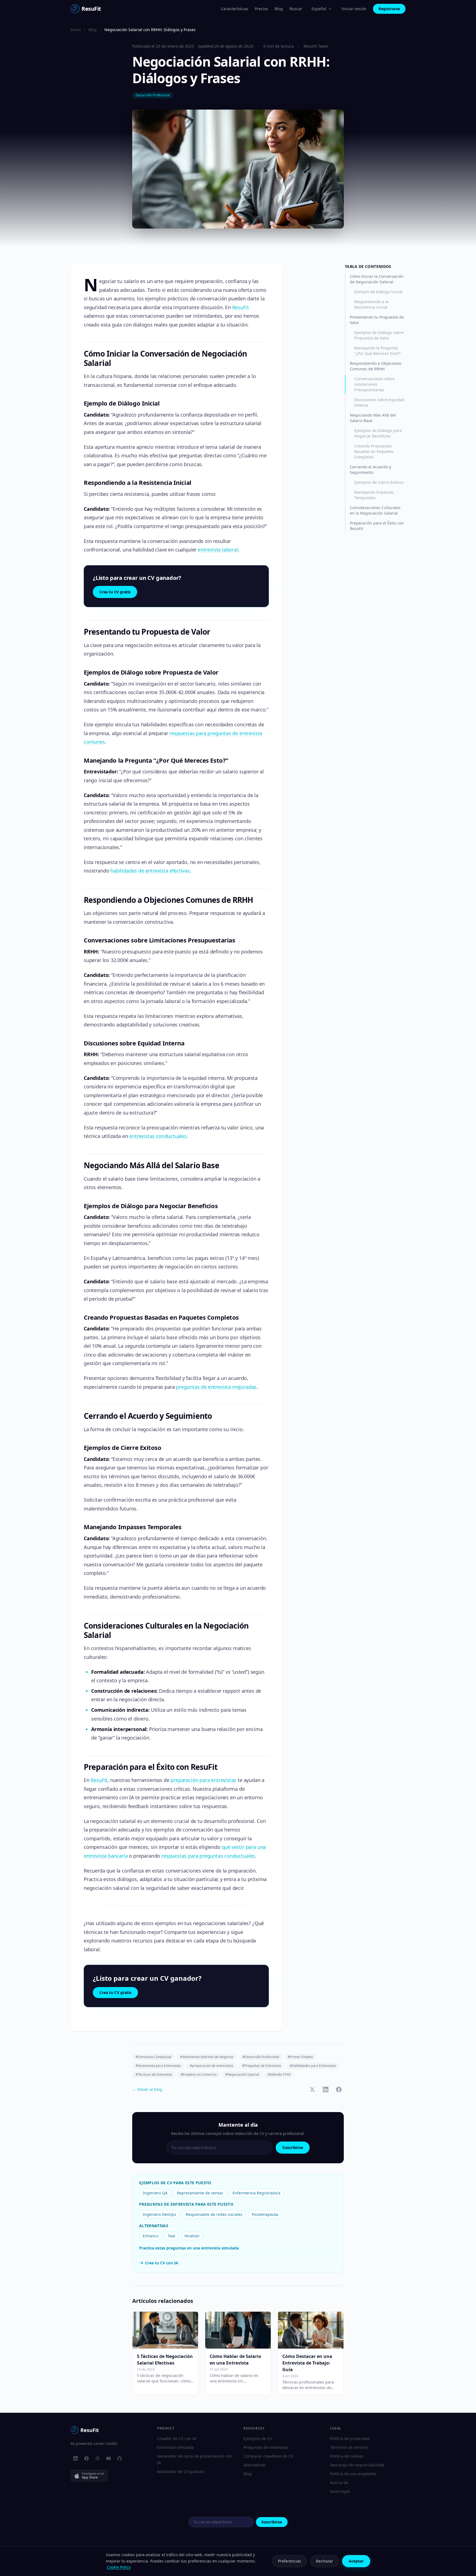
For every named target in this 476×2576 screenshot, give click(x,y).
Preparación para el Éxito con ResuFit (377, 526)
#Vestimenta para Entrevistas (158, 2066)
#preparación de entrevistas (212, 2066)
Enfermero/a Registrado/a (256, 2193)
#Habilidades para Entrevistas (313, 2066)
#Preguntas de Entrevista (262, 2066)
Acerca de (339, 2483)
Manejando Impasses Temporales (374, 495)
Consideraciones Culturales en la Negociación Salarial (375, 510)
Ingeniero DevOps (159, 2214)
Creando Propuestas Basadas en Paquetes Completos (374, 451)
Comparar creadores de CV (268, 2456)
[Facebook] (86, 2458)
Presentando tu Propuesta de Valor (377, 320)
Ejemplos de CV (258, 2438)
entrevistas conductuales (158, 1136)
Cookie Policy (119, 2567)
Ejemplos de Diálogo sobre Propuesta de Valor (379, 335)
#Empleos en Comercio (199, 2074)
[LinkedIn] (75, 2458)
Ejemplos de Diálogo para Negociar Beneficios (378, 433)
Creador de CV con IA (177, 2438)
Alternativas (255, 2465)
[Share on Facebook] (339, 2089)
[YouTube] (109, 2458)
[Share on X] (312, 2089)
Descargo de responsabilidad (357, 2465)
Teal (171, 2236)
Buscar (296, 9)
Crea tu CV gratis (115, 592)
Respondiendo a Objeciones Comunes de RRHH (376, 366)
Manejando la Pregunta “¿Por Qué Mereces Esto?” (378, 351)
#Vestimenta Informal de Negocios (207, 2057)
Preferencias (290, 2561)
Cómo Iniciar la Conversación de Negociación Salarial (377, 279)
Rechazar (324, 2561)
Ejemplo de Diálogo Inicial (378, 292)
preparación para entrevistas (203, 1780)
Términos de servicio (349, 2447)
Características (235, 9)
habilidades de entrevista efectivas (150, 871)
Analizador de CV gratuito (181, 2472)
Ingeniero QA (155, 2193)
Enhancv (151, 2236)
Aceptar (356, 2561)
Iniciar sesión (354, 9)
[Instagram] (98, 2458)
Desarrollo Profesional (153, 95)
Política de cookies (347, 2456)
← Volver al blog (147, 2089)
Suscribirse (293, 2147)
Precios (261, 9)
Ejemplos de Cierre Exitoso (379, 482)
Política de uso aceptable (353, 2474)
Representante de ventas (200, 2193)
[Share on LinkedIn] (326, 2089)
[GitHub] (120, 2458)
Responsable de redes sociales (214, 2214)
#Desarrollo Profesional (261, 2057)
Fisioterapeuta (265, 2214)
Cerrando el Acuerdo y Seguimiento (370, 470)
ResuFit (241, 307)
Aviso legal (340, 2491)
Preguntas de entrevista (266, 2447)
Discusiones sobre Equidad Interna (379, 402)
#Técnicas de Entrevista (154, 2074)
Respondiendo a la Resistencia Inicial (371, 304)
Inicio (76, 30)
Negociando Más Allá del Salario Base (373, 418)
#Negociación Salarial (242, 2074)
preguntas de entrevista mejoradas (216, 1387)
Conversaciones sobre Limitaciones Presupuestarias (374, 384)
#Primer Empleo (300, 2057)
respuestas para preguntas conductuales (208, 1856)
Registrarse (389, 9)
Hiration (192, 2236)
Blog (279, 9)
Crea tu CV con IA (162, 2263)
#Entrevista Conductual (153, 2057)
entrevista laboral (218, 550)
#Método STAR (279, 2074)
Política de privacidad (350, 2438)
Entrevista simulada (175, 2447)
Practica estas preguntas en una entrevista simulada (189, 2248)
